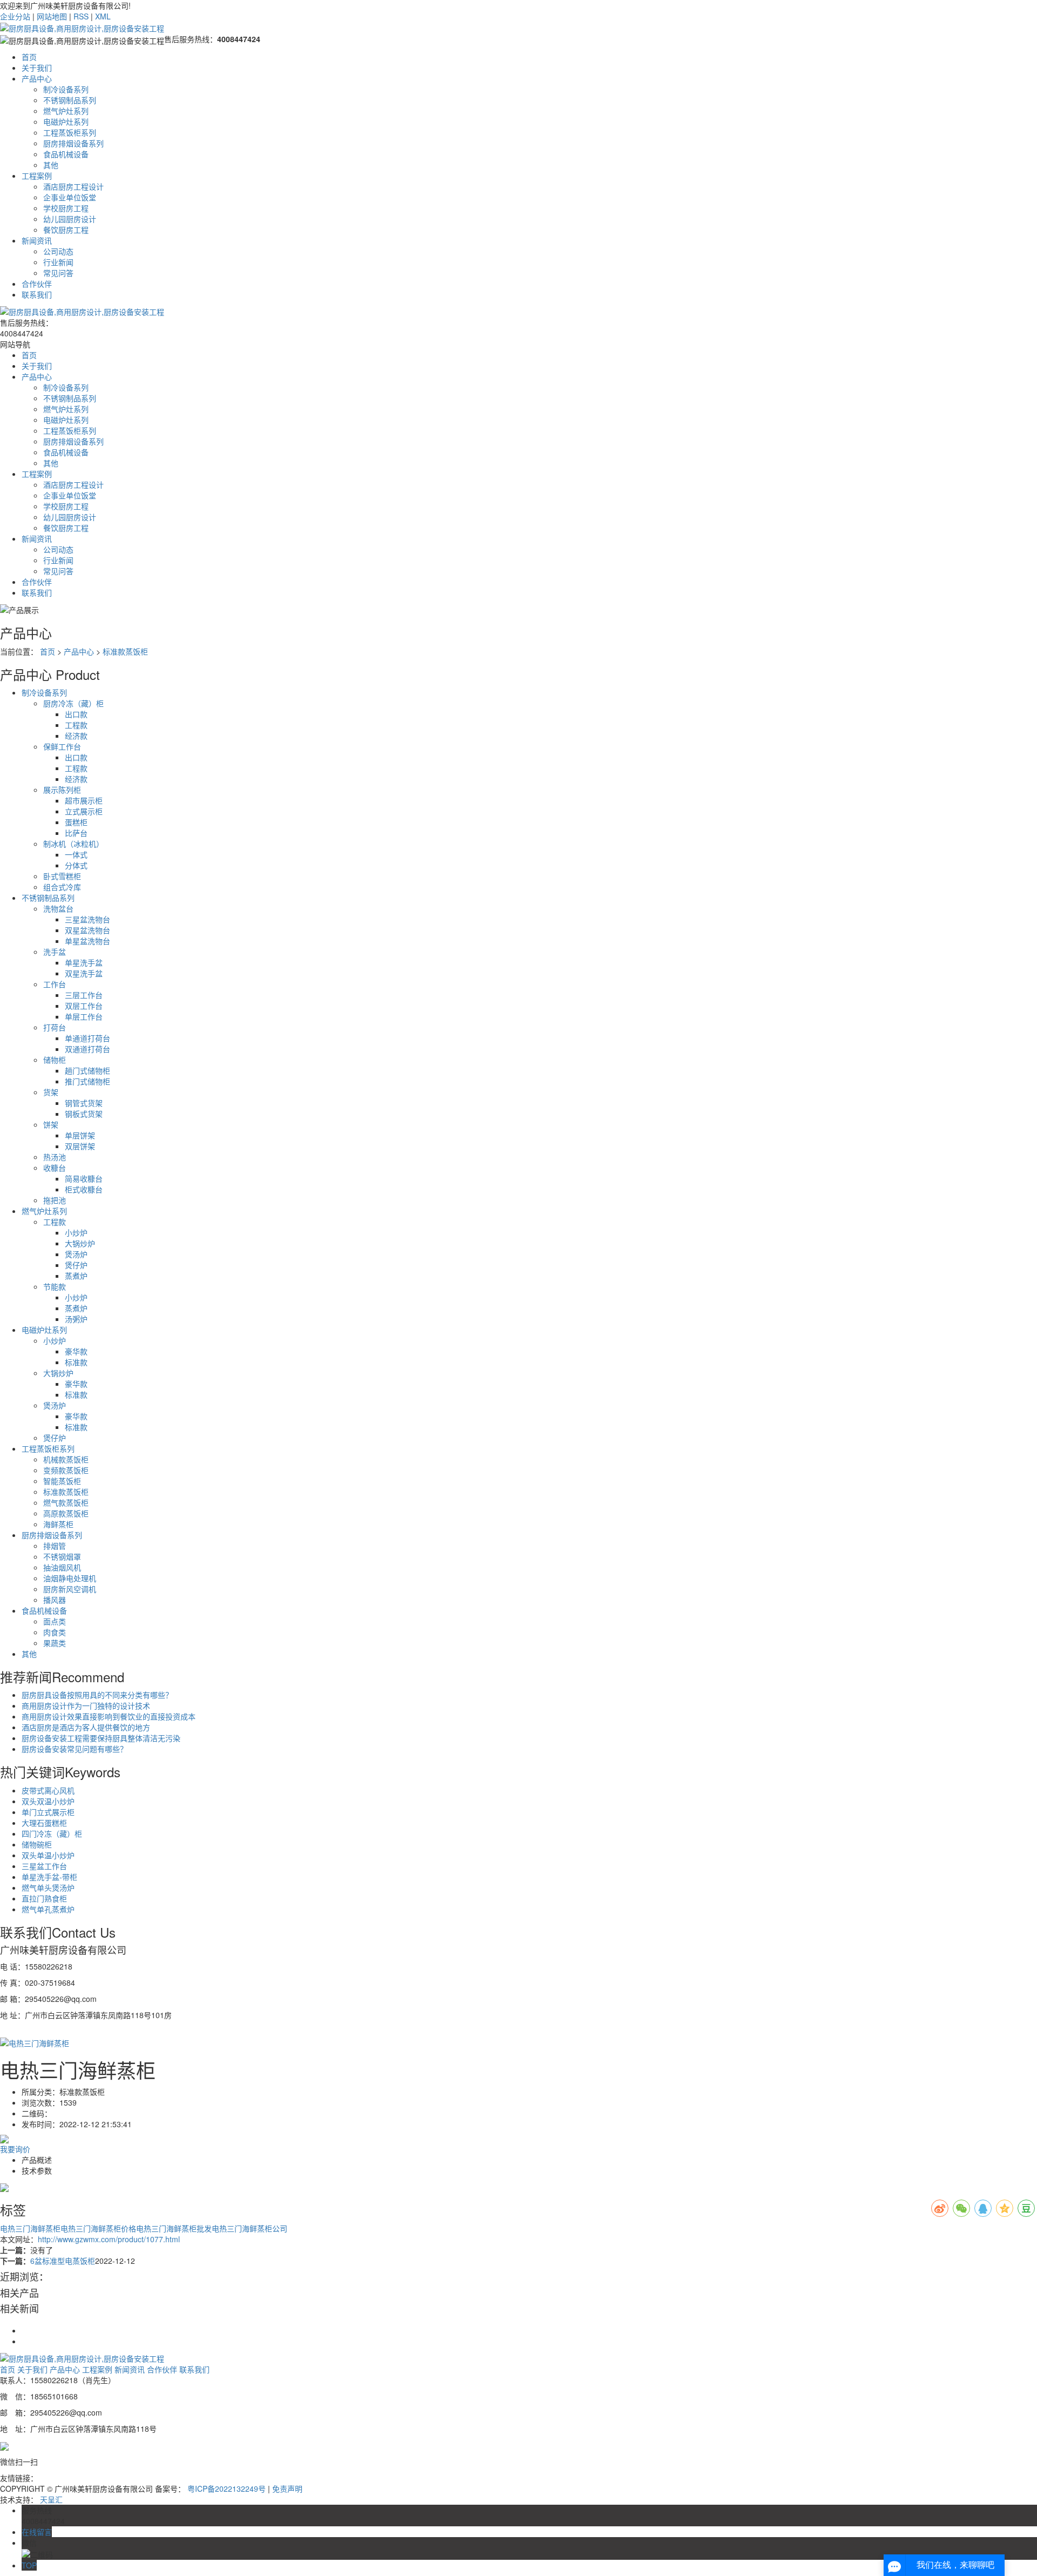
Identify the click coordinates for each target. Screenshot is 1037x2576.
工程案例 (37, 176)
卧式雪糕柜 (62, 876)
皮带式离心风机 (48, 1790)
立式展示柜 (84, 811)
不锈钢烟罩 (62, 1556)
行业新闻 (58, 262)
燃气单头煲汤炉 (48, 1887)
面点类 (55, 1621)
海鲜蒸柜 (58, 1524)
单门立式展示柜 (48, 1812)
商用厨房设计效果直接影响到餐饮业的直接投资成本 (109, 1716)
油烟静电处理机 (70, 1578)
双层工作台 (84, 1006)
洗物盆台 (58, 908)
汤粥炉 (76, 1319)
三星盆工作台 (44, 1866)
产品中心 (37, 78)
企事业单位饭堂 (70, 197)
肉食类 (55, 1632)
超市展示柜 (84, 800)
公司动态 (58, 251)
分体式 (76, 865)
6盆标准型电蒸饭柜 (63, 2261)
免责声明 (287, 2489)
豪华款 (76, 1351)
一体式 (76, 854)
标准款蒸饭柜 (125, 651)
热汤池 (55, 1157)
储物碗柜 (37, 1844)
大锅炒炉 (80, 1243)
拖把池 (55, 1200)
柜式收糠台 (84, 1189)
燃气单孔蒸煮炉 (48, 1909)
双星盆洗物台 (87, 930)
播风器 (55, 1600)
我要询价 (15, 2149)
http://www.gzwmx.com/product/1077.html (109, 2239)
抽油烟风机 (62, 1567)
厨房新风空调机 (70, 1589)
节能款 (55, 1286)
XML (103, 16)
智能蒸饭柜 (62, 1481)
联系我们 (37, 294)
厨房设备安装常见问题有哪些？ (75, 1749)
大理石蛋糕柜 (44, 1823)
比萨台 (76, 833)
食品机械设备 (66, 154)
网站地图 (52, 16)
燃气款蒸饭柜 (66, 1502)
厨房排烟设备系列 (73, 143)
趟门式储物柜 (87, 1070)
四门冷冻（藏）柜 (52, 1833)
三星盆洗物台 (87, 919)
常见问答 (58, 273)
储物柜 (55, 1060)
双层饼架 (80, 1146)
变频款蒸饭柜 (66, 1470)
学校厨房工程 (66, 208)
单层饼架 (80, 1135)
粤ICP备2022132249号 (227, 2489)
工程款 (76, 725)
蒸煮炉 (76, 1276)
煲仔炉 (76, 1265)
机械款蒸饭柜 (66, 1459)
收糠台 (55, 1168)
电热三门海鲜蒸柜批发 (174, 2228)
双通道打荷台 (87, 1049)
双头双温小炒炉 (48, 1801)
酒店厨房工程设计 (73, 186)
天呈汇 (51, 2499)
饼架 (51, 1124)
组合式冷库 (62, 887)
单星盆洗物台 (87, 941)
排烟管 (55, 1546)
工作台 (55, 984)
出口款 (76, 714)
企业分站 (15, 16)
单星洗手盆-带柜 (49, 1877)
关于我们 (37, 68)
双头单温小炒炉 (48, 1855)
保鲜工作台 (62, 746)
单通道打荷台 (87, 1038)
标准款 (76, 1362)
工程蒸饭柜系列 (70, 132)
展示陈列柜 (62, 790)
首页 (29, 57)
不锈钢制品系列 (70, 100)
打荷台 (55, 1027)
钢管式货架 (84, 1103)
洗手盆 (55, 952)
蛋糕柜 (76, 822)
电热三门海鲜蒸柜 (30, 2228)
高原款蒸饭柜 (66, 1513)
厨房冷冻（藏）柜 (73, 703)
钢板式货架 (84, 1114)
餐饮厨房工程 (66, 230)
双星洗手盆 (84, 973)
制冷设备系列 (66, 89)
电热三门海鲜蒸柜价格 (98, 2228)
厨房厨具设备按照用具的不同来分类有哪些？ (97, 1695)
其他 (51, 165)
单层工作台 (84, 1016)
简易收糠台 (84, 1178)
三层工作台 (84, 995)
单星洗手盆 (84, 962)
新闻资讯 (37, 240)
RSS (81, 16)
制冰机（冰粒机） (73, 844)
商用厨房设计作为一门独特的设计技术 (86, 1705)
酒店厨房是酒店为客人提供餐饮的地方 (86, 1727)
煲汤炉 (76, 1254)
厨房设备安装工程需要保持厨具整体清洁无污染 (101, 1738)
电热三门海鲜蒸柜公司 (250, 2228)
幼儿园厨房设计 (70, 219)
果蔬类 (55, 1643)
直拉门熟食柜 (44, 1898)
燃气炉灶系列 (66, 111)
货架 (51, 1092)
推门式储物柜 (87, 1081)
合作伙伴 (37, 284)
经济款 (76, 736)
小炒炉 (76, 1232)
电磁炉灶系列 (66, 122)
